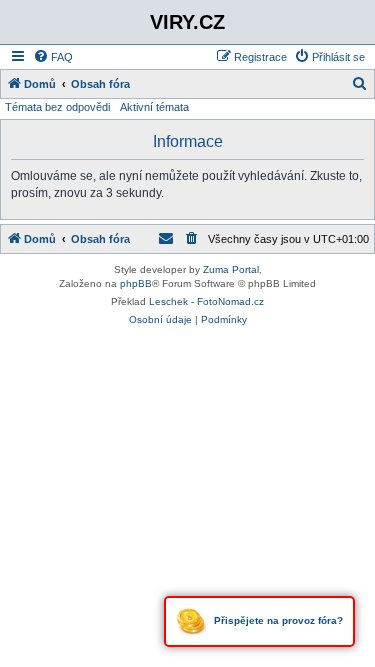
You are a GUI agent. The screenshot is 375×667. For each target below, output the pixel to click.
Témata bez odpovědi (57, 107)
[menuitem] (53, 57)
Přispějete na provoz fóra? (277, 620)
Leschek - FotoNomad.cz (206, 301)
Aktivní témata (154, 107)
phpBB (136, 283)
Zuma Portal (231, 269)
